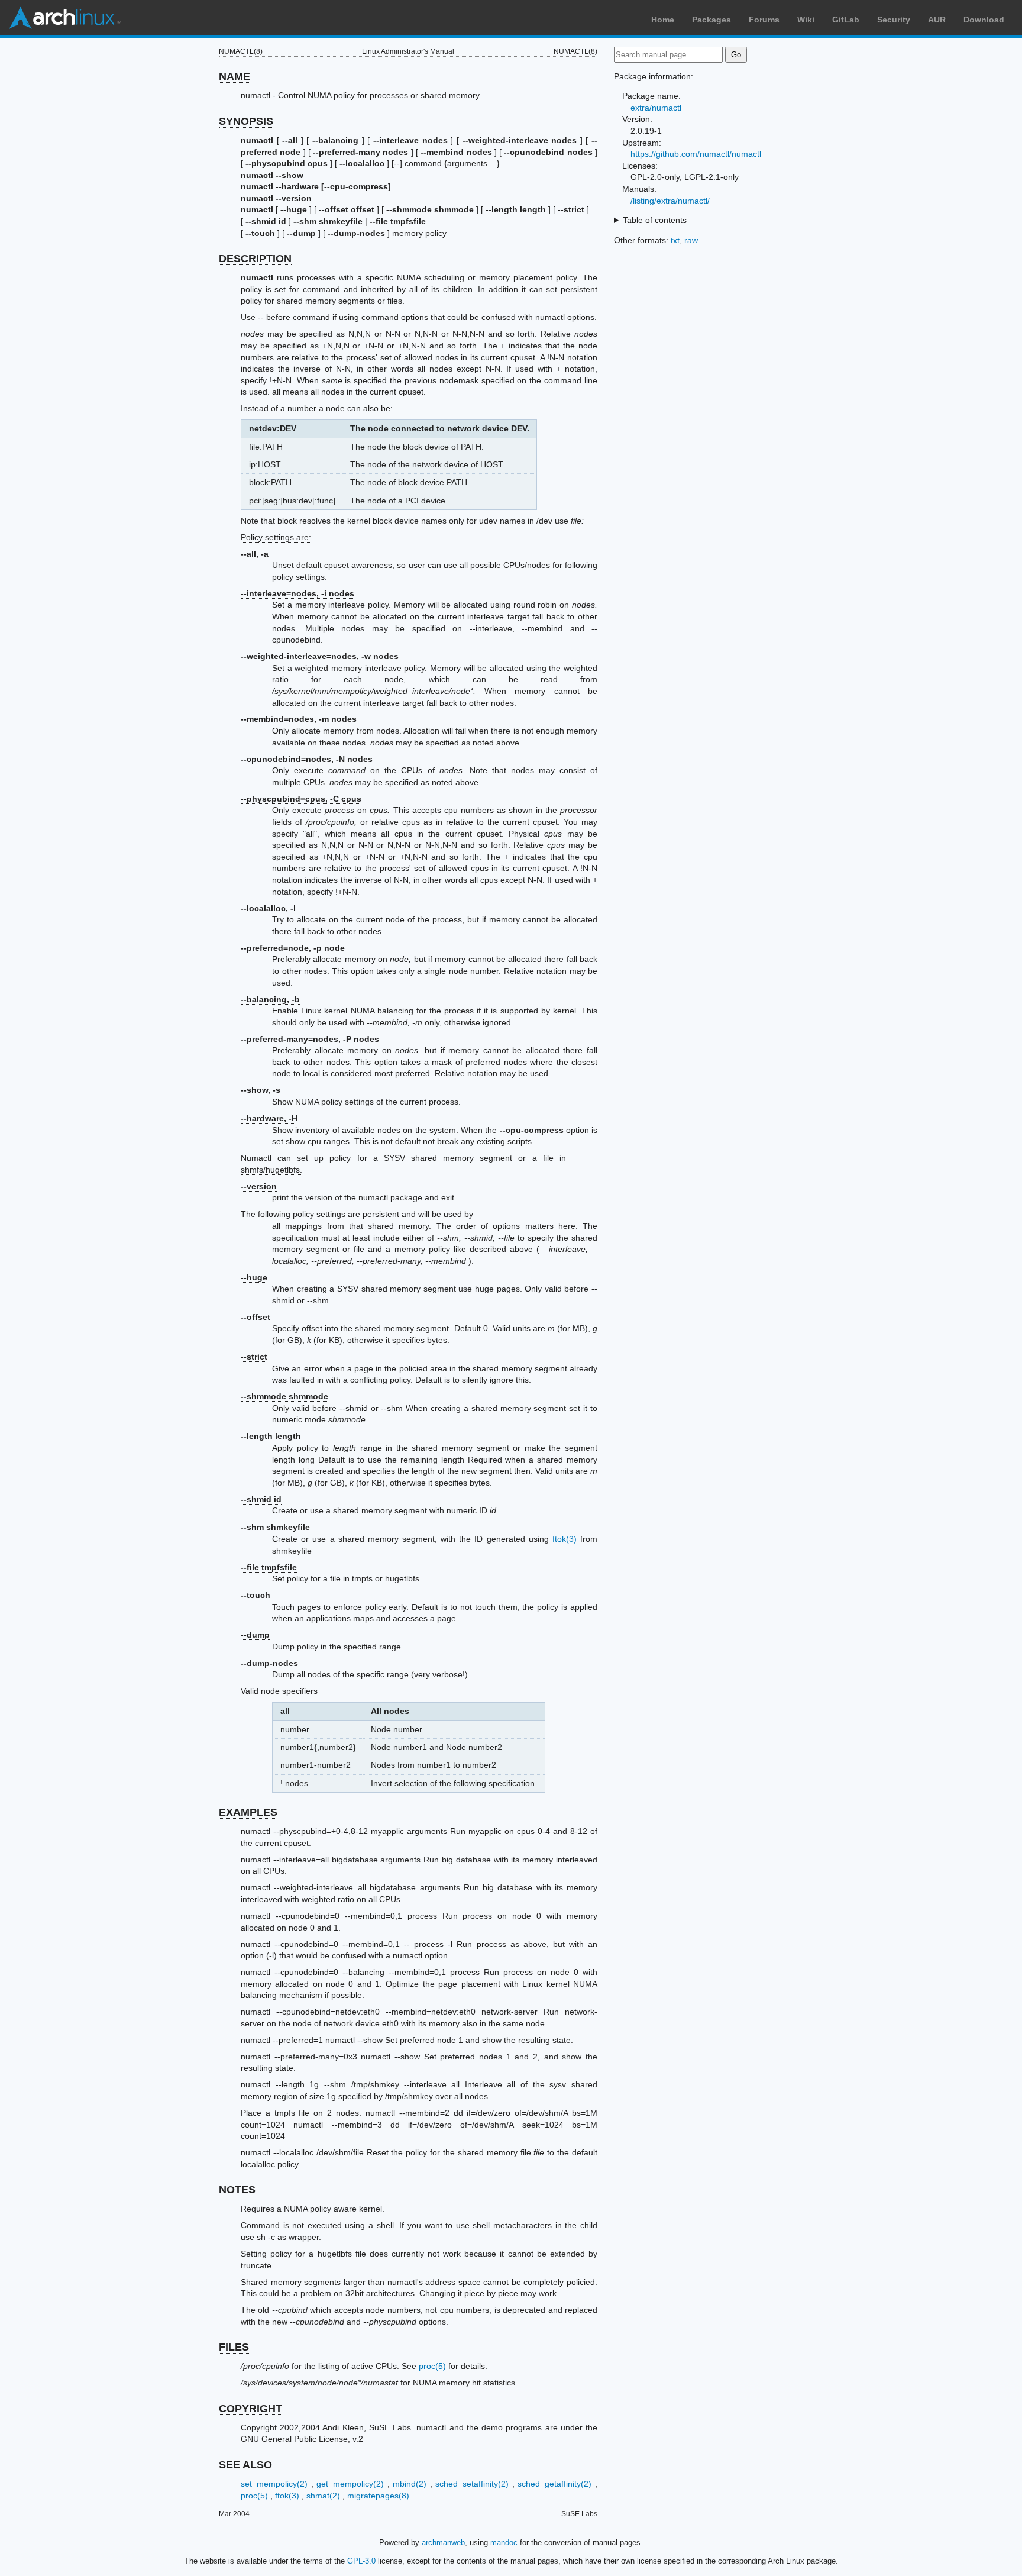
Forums (764, 20)
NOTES (237, 2190)
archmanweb (443, 2543)
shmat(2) (323, 2496)
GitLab (846, 20)
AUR (937, 20)
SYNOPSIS (246, 121)
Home (663, 20)
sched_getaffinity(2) (554, 2484)
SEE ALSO (245, 2465)
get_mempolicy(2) (350, 2484)
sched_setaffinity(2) (472, 2484)
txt (675, 240)
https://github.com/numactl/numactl (696, 154)
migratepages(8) (378, 2496)
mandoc (504, 2543)
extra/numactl (656, 108)
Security (894, 20)
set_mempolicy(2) (274, 2484)
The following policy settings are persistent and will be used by (357, 1214)
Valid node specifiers (279, 1691)
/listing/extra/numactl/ (670, 201)
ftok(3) (565, 1539)
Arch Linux (65, 18)
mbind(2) (410, 2484)
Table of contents (655, 220)
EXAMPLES (248, 1812)
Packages (711, 20)
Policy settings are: (276, 537)
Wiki (806, 20)
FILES (234, 2347)
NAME (235, 76)
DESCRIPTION (255, 259)
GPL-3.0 (361, 2561)
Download (984, 20)
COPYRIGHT (250, 2409)
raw (691, 240)
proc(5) (432, 2366)
